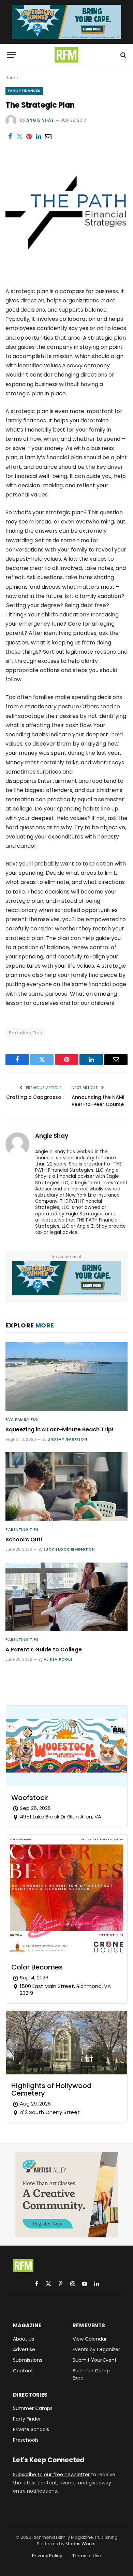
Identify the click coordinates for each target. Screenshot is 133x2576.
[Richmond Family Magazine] (66, 55)
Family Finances (24, 91)
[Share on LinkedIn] (39, 137)
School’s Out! (24, 1539)
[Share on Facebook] (10, 137)
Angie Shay (40, 120)
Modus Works (80, 2544)
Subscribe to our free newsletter (51, 2475)
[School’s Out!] (66, 1487)
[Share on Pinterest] (29, 137)
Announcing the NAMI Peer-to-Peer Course (98, 1101)
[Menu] (11, 55)
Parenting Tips (25, 1033)
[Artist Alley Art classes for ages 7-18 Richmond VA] (66, 2195)
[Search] (123, 55)
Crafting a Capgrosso (34, 1097)
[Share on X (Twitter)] (19, 137)
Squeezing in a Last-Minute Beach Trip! (60, 1429)
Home (12, 78)
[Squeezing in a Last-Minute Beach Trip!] (66, 1376)
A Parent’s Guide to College (44, 1650)
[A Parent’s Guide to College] (66, 1597)
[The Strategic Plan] (66, 272)
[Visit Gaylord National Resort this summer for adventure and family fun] (66, 22)
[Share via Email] (48, 137)
